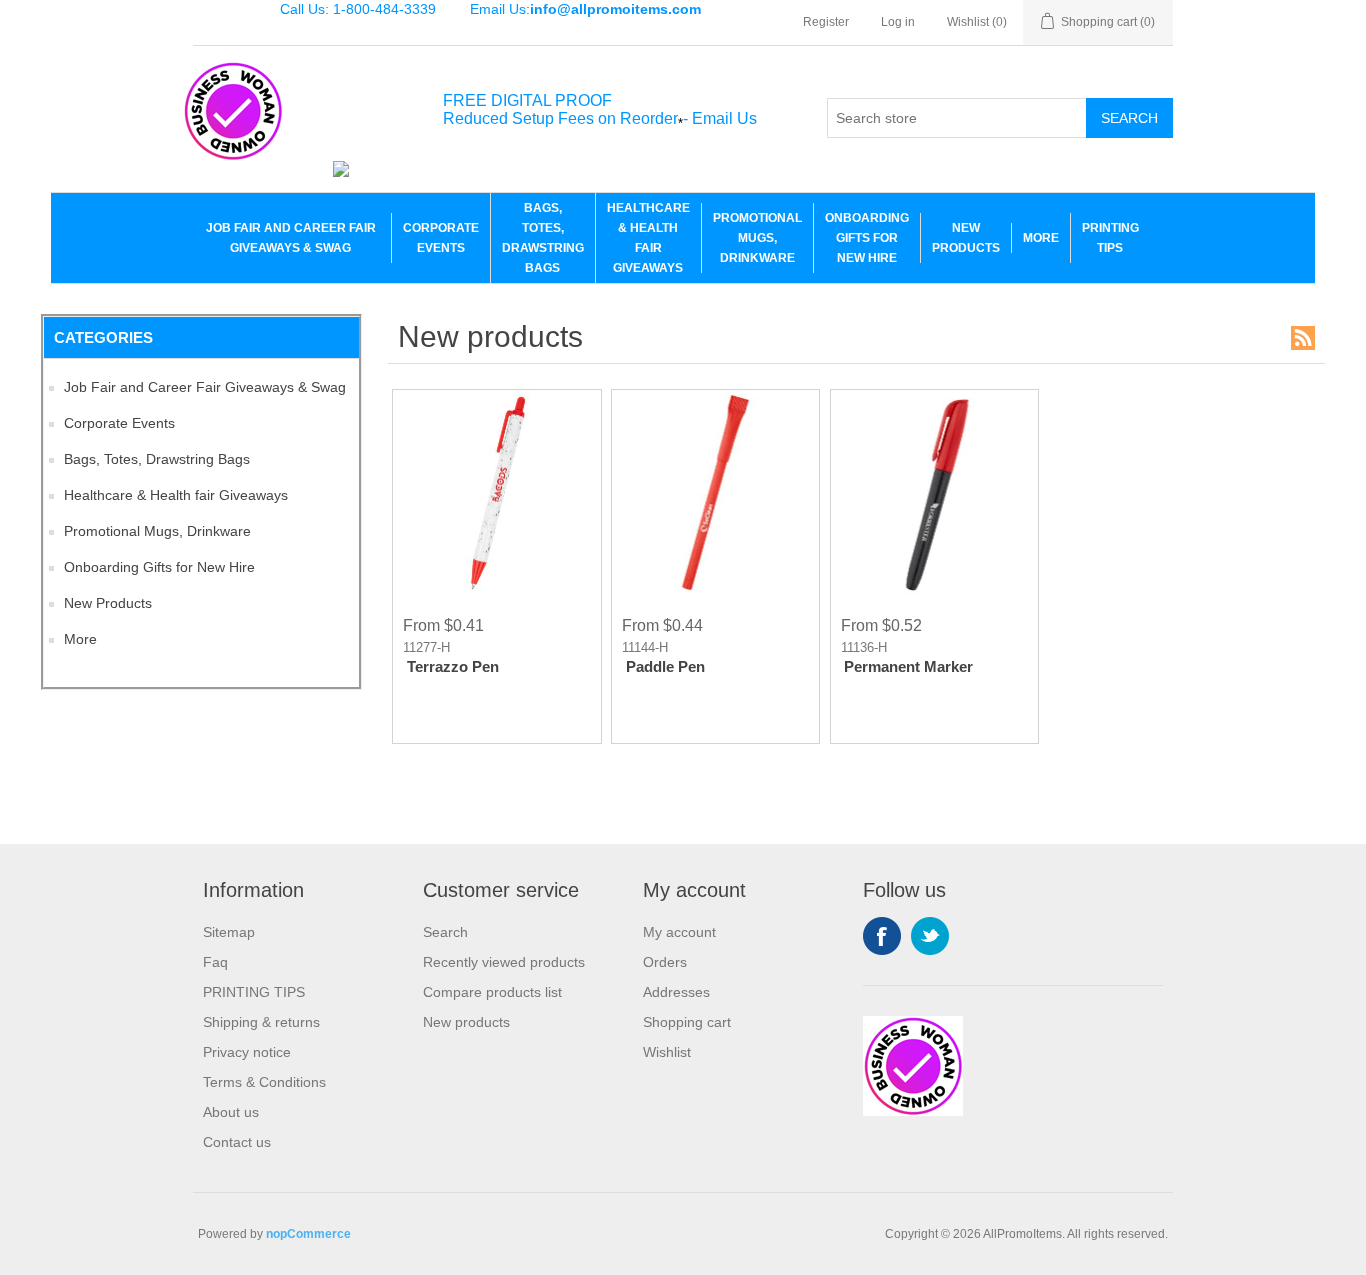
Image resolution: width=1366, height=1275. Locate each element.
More (1041, 238)
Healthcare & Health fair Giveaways (648, 238)
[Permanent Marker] (934, 493)
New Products (966, 238)
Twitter (930, 936)
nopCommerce (308, 1234)
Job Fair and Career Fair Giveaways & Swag (291, 238)
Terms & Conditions (264, 1082)
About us (231, 1112)
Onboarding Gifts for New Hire (867, 238)
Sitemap (229, 932)
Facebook (882, 936)
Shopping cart (687, 1022)
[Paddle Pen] (715, 493)
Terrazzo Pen (453, 666)
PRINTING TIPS (1110, 238)
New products (466, 1022)
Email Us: (585, 9)
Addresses (676, 992)
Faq (215, 962)
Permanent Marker (908, 666)
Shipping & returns (261, 1022)
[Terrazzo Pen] (496, 493)
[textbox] (957, 118)
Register (826, 22)
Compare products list (492, 992)
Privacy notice (247, 1052)
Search (1129, 118)
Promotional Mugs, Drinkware (757, 238)
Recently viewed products (504, 962)
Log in (898, 22)
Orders (665, 962)
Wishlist (667, 1052)
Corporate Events (441, 238)
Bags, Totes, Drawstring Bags (543, 238)
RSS (1303, 338)
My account (679, 932)
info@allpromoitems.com (615, 9)
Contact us (237, 1142)
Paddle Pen (665, 666)
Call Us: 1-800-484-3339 (358, 9)
